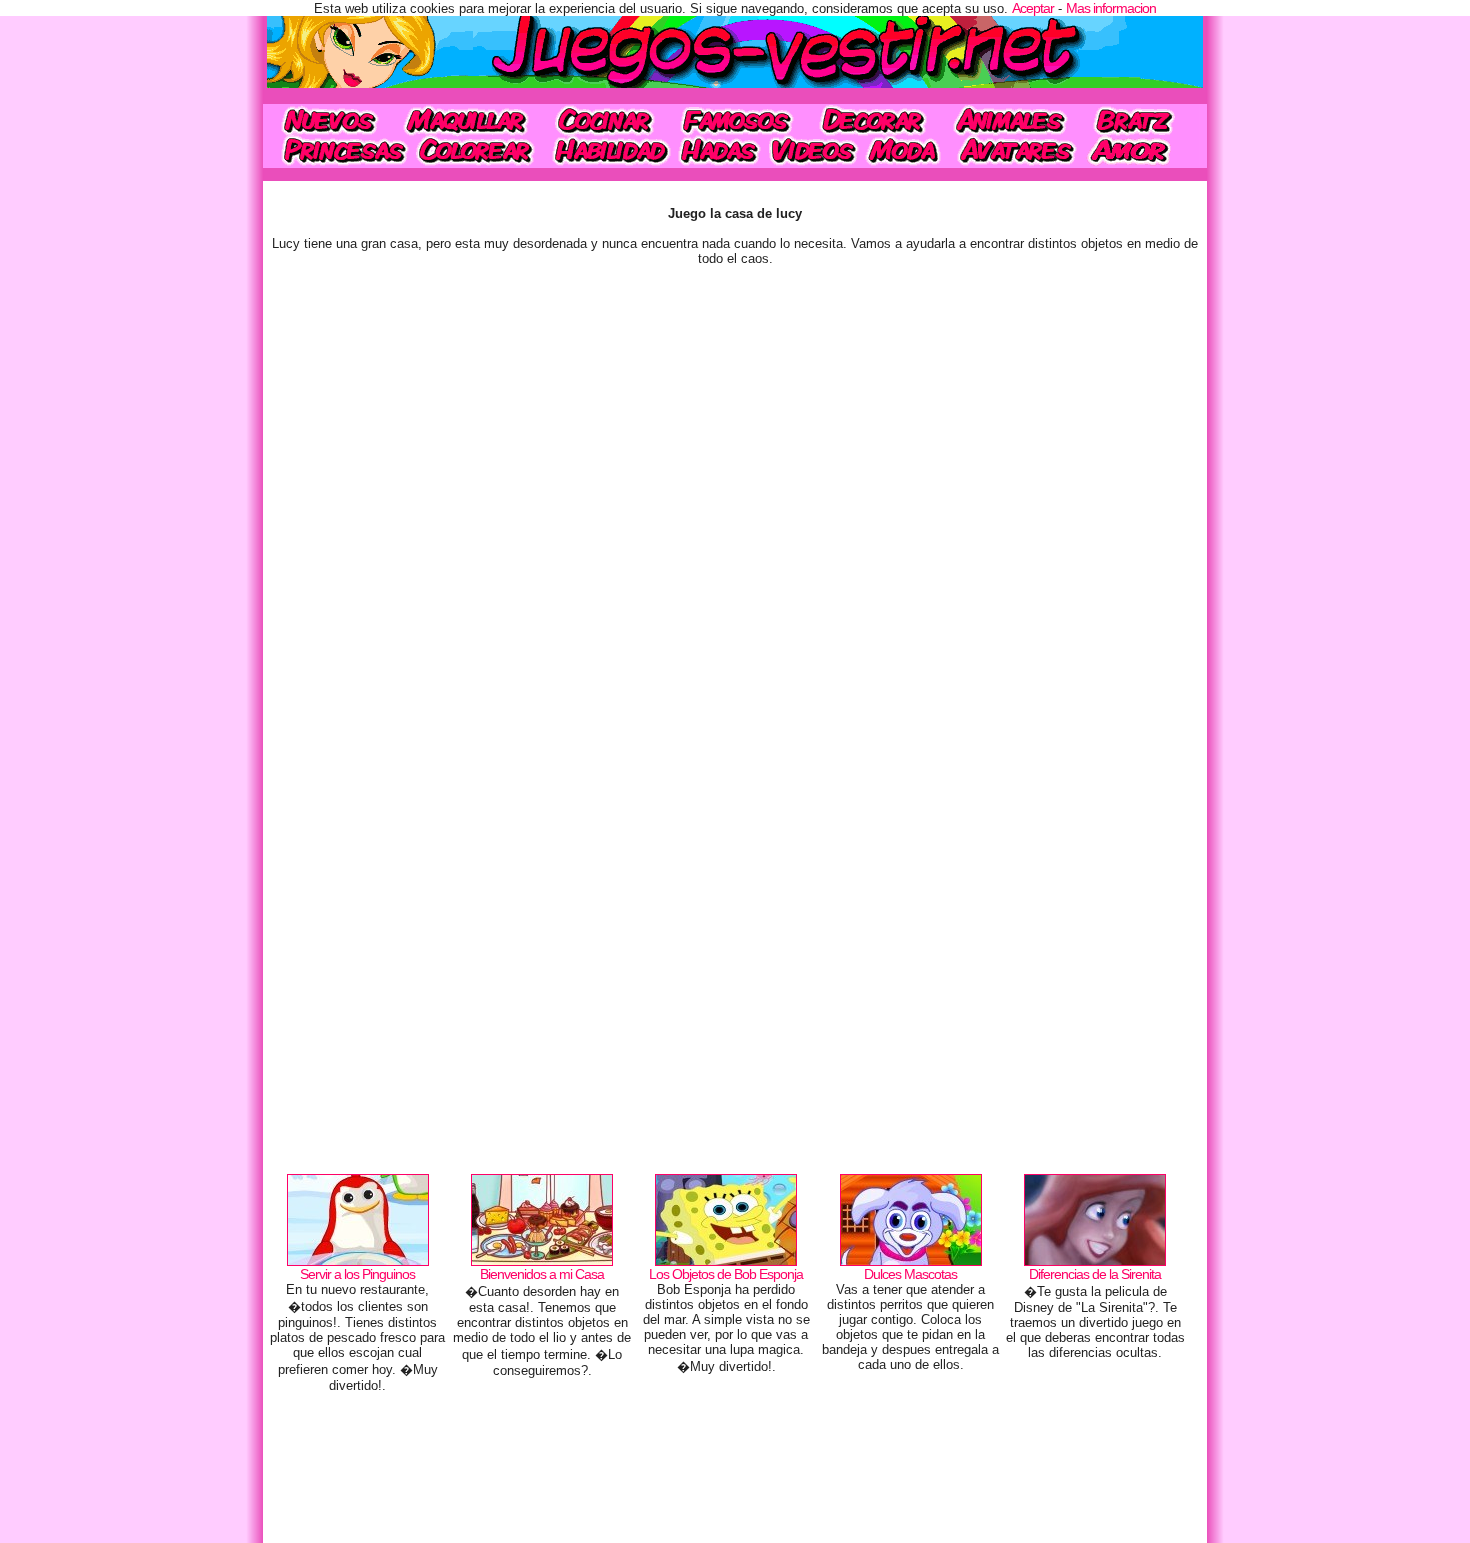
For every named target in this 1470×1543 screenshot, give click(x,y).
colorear (477, 151)
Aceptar (1033, 8)
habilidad (608, 151)
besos (1141, 151)
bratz (1139, 119)
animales (1009, 119)
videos (812, 151)
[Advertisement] (735, 416)
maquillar (467, 119)
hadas (719, 151)
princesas (337, 151)
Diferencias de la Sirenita (1095, 1274)
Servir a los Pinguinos (357, 1274)
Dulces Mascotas (910, 1274)
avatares (1016, 151)
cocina (605, 119)
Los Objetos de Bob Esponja (726, 1274)
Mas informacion (1111, 8)
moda (905, 151)
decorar (873, 119)
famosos (736, 119)
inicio (327, 119)
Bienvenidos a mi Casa (542, 1274)
